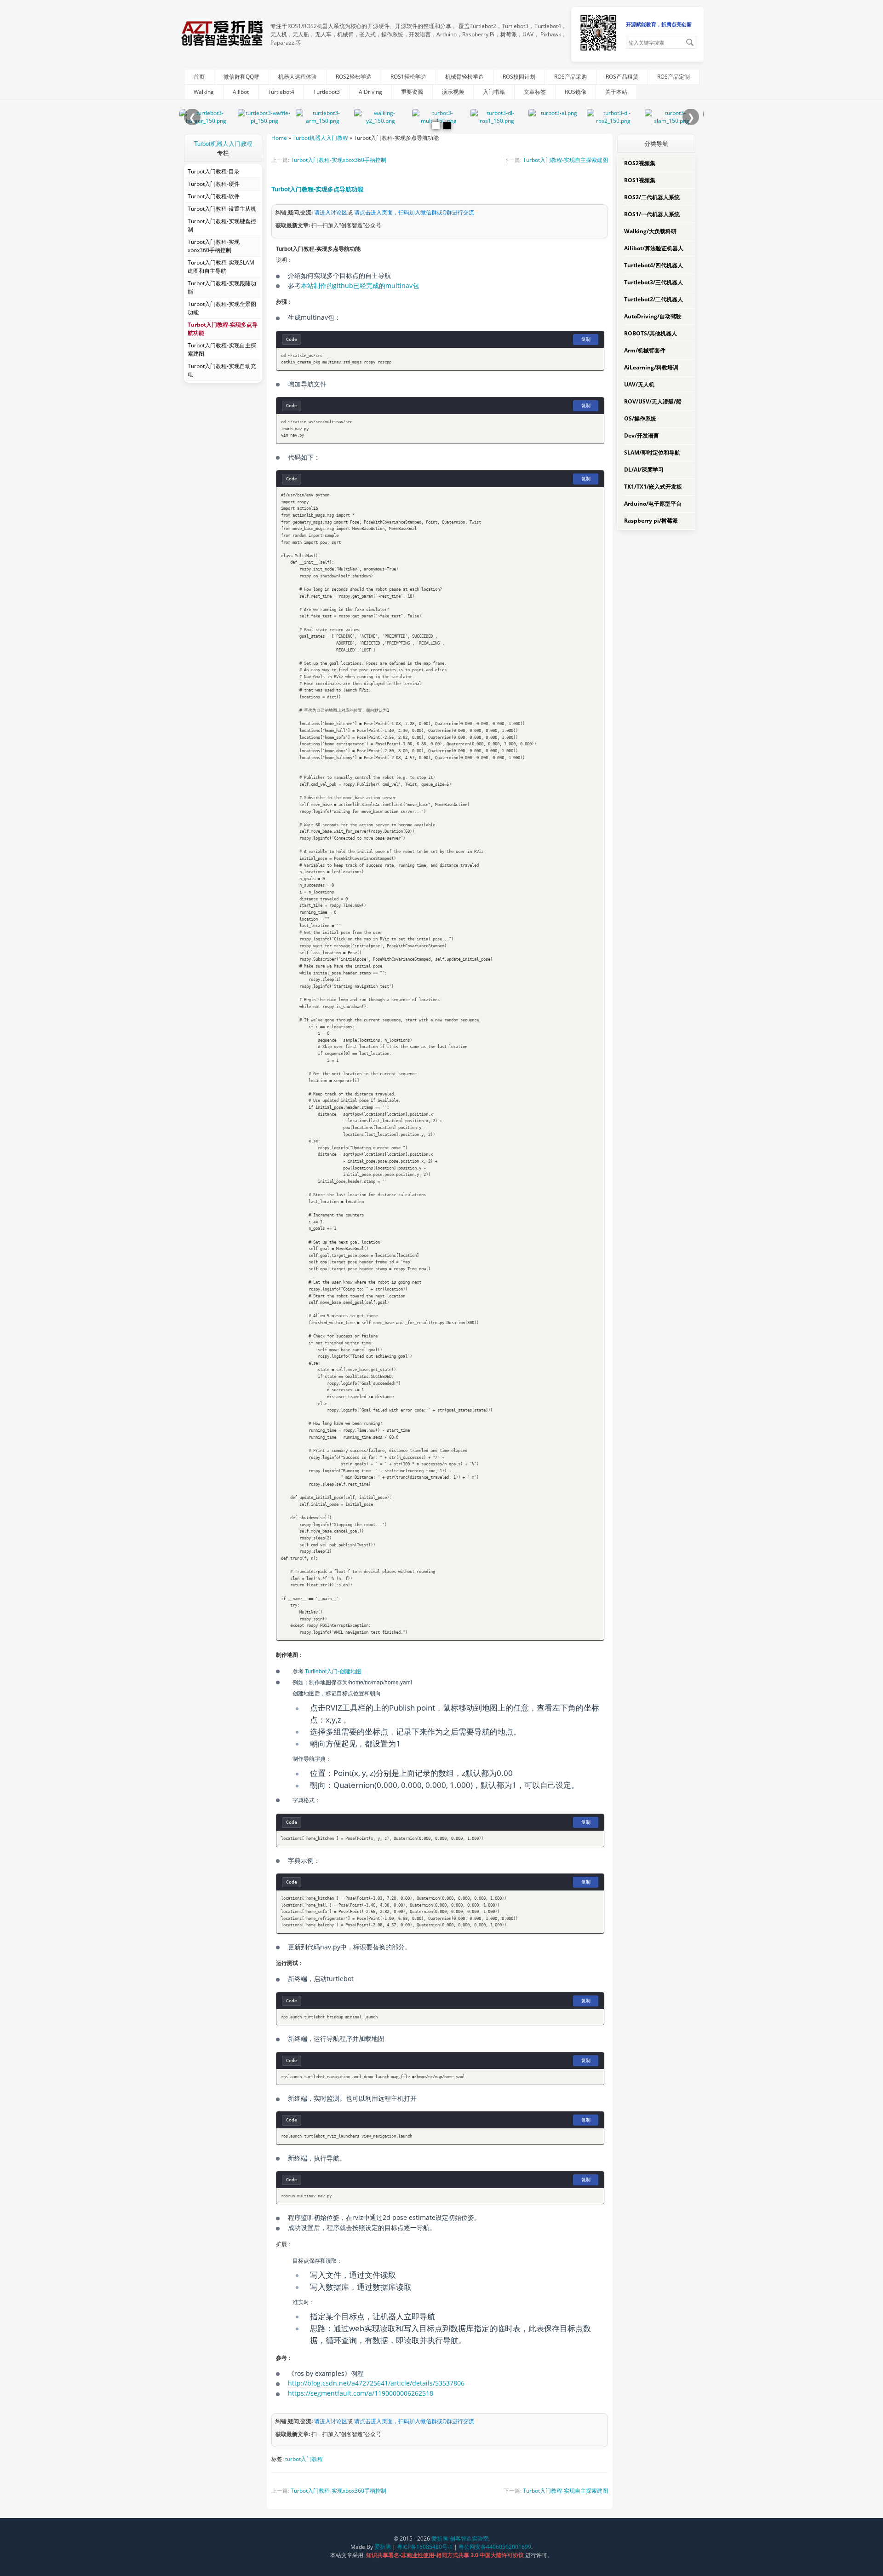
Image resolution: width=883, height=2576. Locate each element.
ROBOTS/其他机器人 (651, 333)
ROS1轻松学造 (408, 77)
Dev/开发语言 (642, 435)
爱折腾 (383, 2547)
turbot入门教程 (304, 2459)
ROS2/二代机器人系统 (652, 197)
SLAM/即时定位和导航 (652, 452)
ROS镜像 (576, 92)
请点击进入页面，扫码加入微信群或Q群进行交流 (414, 212)
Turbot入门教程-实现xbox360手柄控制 (338, 160)
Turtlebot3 (327, 92)
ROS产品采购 (571, 77)
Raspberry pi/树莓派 (651, 521)
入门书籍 (494, 92)
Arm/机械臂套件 (645, 350)
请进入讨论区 (331, 212)
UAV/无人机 (639, 384)
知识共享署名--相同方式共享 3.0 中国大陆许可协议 (446, 2555)
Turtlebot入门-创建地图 (333, 1671)
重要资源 (412, 92)
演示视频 (453, 92)
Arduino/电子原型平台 (653, 504)
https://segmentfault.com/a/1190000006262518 (361, 2393)
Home (279, 138)
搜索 (690, 42)
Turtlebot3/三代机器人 (654, 282)
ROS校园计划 (519, 77)
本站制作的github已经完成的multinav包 (360, 285)
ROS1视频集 (640, 180)
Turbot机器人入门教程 (223, 143)
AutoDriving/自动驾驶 (653, 316)
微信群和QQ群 (241, 77)
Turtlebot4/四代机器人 (654, 265)
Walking (204, 92)
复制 (586, 339)
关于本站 (616, 92)
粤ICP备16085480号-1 (425, 2547)
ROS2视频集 (640, 163)
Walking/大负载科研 (650, 231)
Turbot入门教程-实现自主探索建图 (565, 160)
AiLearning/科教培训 (651, 367)
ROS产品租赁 (622, 77)
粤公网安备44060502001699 (495, 2547)
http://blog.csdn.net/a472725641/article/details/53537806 (376, 2383)
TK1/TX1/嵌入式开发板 (653, 487)
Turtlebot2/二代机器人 (654, 299)
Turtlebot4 (281, 92)
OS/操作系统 (640, 418)
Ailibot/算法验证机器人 (654, 248)
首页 (199, 77)
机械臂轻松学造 (464, 77)
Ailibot (241, 92)
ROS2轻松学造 (354, 77)
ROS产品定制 (674, 77)
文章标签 (535, 92)
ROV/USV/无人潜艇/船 (653, 401)
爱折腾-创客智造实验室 (460, 2539)
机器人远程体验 (298, 77)
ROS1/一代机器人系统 (652, 214)
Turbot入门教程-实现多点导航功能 (317, 189)
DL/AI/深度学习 (644, 470)
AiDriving (370, 92)
